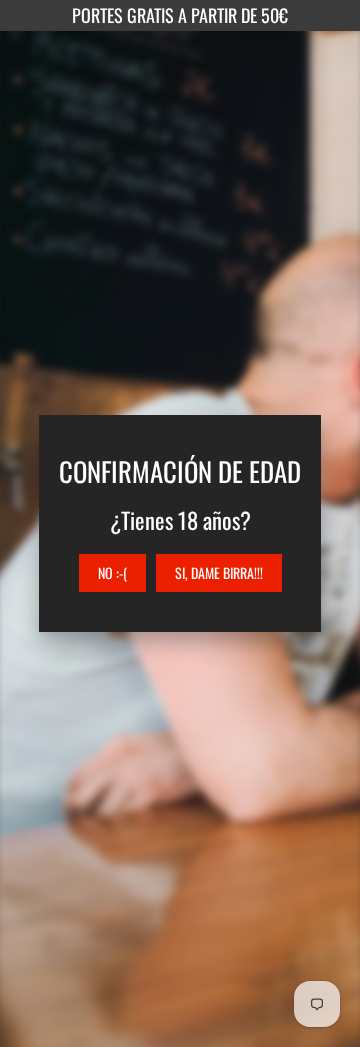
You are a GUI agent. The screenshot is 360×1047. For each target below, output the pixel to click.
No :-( (112, 572)
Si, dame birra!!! (219, 572)
